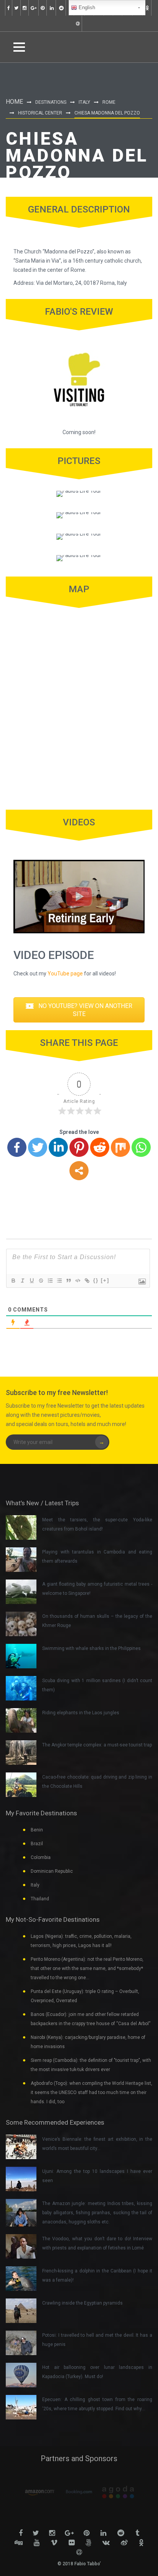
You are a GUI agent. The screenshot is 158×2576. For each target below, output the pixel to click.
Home (14, 102)
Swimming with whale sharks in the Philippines (91, 1648)
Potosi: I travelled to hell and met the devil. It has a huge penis (97, 2340)
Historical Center (40, 113)
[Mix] (120, 1147)
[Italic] (22, 1281)
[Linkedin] (58, 1147)
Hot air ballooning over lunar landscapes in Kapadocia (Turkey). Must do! (97, 2372)
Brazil (37, 1844)
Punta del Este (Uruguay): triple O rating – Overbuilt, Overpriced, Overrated (85, 1996)
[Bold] (13, 1281)
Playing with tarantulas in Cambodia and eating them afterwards (97, 1557)
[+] (105, 1280)
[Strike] (41, 1281)
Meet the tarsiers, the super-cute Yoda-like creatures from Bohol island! (97, 1524)
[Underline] (31, 1281)
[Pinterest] (79, 1147)
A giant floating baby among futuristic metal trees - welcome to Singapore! (97, 1589)
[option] (40, 2492)
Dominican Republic (52, 1871)
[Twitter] (38, 1147)
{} (96, 1280)
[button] (79, 1010)
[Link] (87, 1281)
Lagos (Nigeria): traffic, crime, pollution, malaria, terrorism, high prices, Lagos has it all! (81, 1941)
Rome (109, 102)
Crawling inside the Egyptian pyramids (82, 2303)
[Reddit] (100, 1147)
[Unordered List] (59, 1281)
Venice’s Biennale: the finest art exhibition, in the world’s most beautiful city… (97, 2144)
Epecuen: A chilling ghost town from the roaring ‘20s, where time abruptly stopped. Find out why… (97, 2404)
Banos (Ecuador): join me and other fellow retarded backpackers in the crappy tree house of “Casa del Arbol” (91, 2019)
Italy (84, 102)
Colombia (41, 1857)
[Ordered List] (50, 1281)
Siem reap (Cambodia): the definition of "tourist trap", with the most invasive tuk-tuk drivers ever (91, 2065)
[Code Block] (77, 1281)
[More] (79, 1171)
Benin (37, 1830)
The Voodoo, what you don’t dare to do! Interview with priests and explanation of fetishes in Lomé (97, 2243)
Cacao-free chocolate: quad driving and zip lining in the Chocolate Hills (97, 1782)
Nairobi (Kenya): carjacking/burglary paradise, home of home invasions (88, 2042)
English (86, 7)
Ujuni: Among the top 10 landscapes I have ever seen (97, 2176)
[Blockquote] (68, 1281)
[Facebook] (17, 1147)
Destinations (51, 102)
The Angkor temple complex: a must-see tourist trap (97, 1745)
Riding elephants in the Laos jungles (81, 1713)
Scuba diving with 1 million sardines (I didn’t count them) (97, 1685)
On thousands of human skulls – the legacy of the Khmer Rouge (97, 1621)
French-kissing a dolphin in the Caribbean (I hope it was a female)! (97, 2275)
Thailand (40, 1899)
